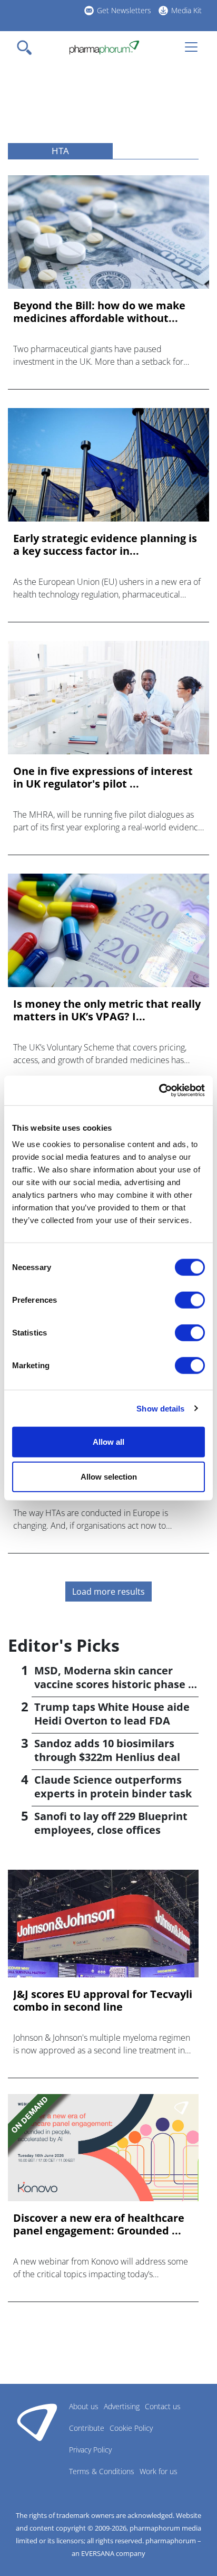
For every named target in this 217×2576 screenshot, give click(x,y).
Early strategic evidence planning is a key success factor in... (105, 545)
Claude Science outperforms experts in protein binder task (113, 1787)
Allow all (108, 1442)
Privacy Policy (90, 2450)
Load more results (108, 1592)
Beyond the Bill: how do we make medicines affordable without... (99, 312)
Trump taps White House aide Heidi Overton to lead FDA (112, 1714)
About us (84, 2406)
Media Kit (186, 10)
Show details (160, 1408)
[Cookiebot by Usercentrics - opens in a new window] (159, 1091)
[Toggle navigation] (27, 48)
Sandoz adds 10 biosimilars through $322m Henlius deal (107, 1750)
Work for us (159, 2471)
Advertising (122, 2406)
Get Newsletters (124, 10)
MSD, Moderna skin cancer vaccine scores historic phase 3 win (114, 1684)
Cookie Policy (131, 2428)
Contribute (87, 2428)
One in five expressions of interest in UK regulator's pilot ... (103, 778)
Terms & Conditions (102, 2471)
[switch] (190, 1300)
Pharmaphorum (37, 2422)
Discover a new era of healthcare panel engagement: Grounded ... (99, 2224)
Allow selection (109, 1476)
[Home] (104, 48)
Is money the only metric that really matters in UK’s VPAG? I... (107, 1010)
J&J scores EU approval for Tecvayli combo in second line (103, 2001)
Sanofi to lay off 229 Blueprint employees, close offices (111, 1823)
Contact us (163, 2406)
